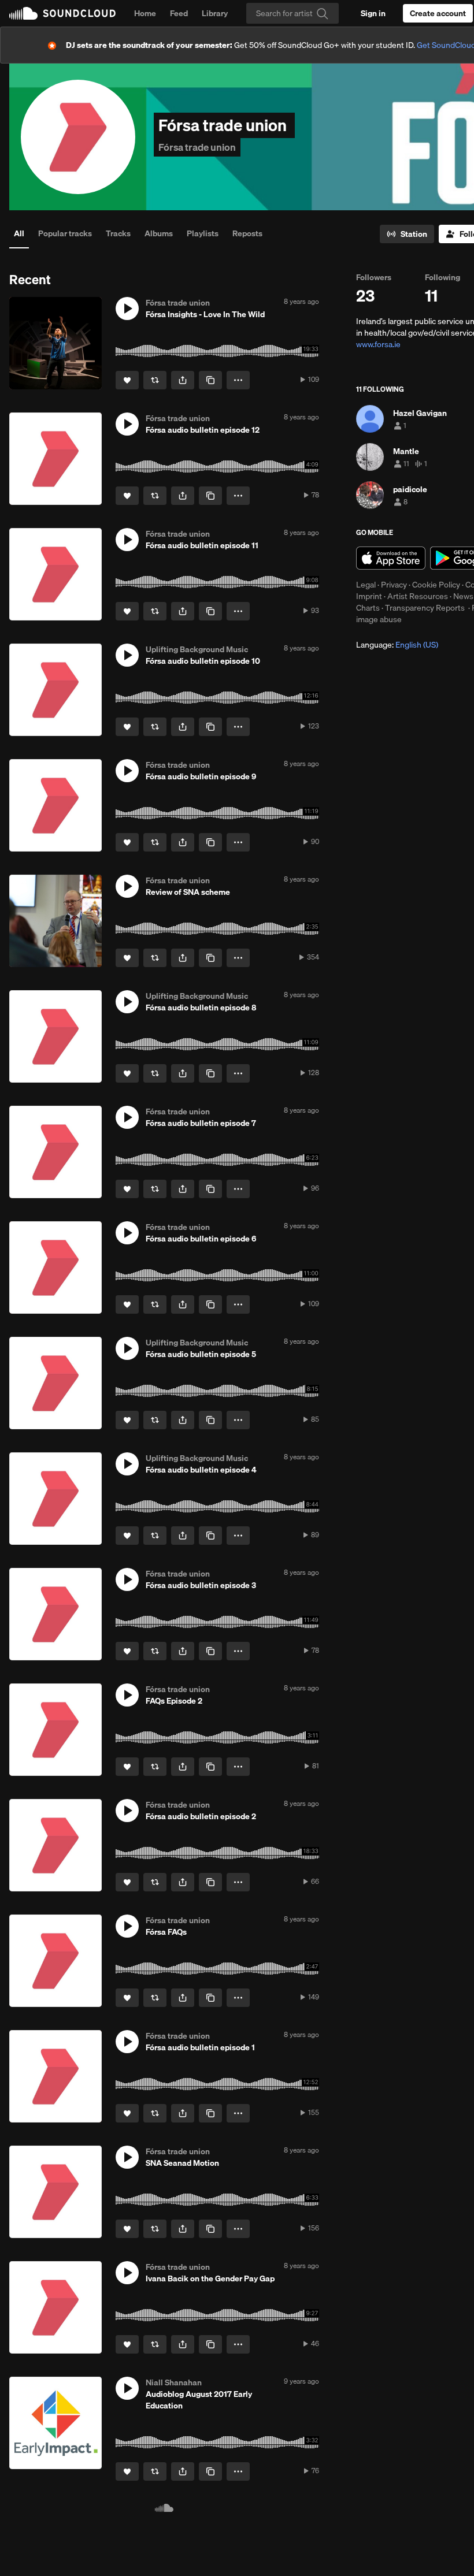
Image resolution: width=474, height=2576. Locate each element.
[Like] (127, 380)
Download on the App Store (391, 558)
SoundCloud (62, 13)
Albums (159, 233)
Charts (368, 608)
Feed (179, 13)
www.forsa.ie (378, 344)
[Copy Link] (210, 380)
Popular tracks (65, 233)
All (19, 233)
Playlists (203, 233)
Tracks (118, 233)
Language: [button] (397, 645)
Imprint (369, 596)
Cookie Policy (436, 585)
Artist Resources (418, 596)
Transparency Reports (425, 608)
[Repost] (155, 380)
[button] (127, 308)
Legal (366, 585)
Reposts (247, 233)
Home (145, 13)
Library (215, 13)
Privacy (394, 585)
